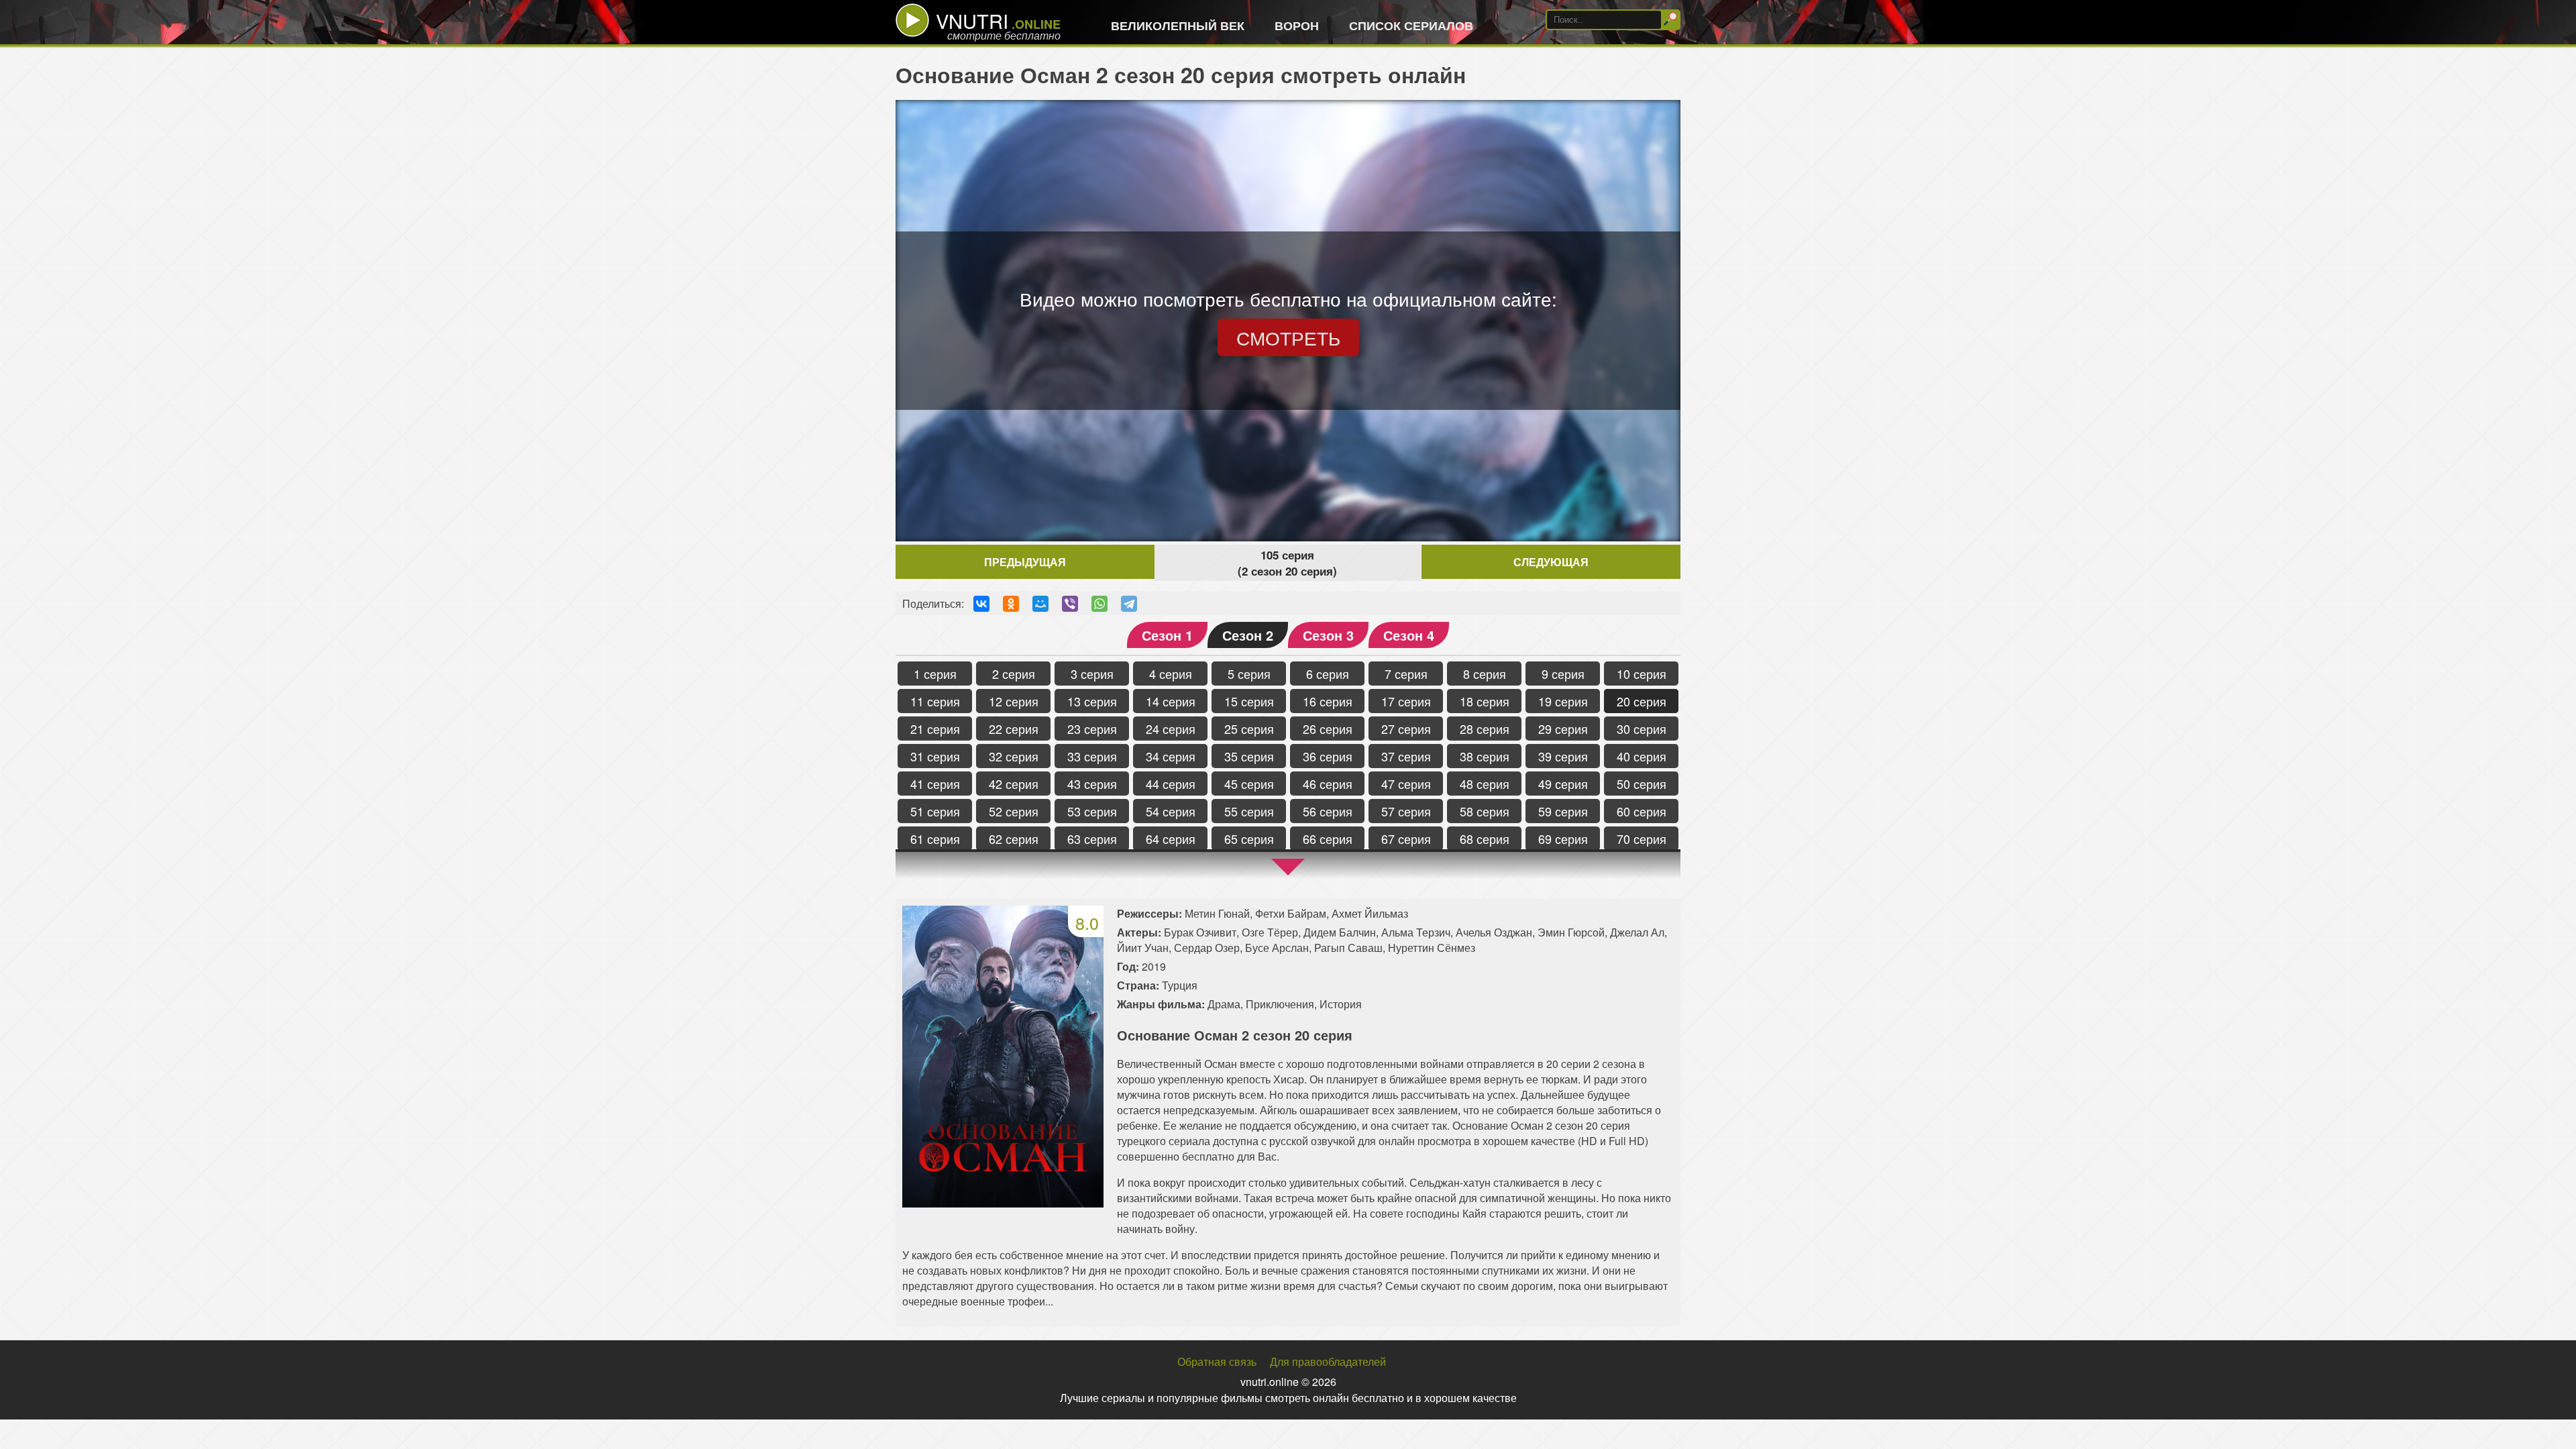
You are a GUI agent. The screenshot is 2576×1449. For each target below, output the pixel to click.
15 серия (1249, 701)
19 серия (1563, 701)
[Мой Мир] (1040, 604)
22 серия (1014, 729)
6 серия (1328, 674)
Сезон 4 (1409, 635)
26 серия (1328, 729)
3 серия (1092, 674)
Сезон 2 (1248, 635)
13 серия (1092, 701)
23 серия (1092, 729)
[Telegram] (1129, 604)
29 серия (1563, 729)
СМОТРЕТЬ (1288, 337)
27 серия (1406, 729)
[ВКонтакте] (981, 604)
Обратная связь (1217, 1361)
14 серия (1171, 701)
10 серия (1642, 674)
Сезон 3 (1328, 635)
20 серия (1642, 701)
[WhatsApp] (1099, 604)
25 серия (1249, 729)
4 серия (1171, 674)
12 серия (1014, 701)
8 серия (1485, 674)
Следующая (1551, 562)
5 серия (1249, 674)
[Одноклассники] (1011, 604)
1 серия (935, 674)
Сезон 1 (1167, 635)
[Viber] (1070, 604)
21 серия (935, 729)
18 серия (1485, 701)
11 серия (935, 701)
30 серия (1642, 729)
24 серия (1171, 729)
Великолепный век (1178, 25)
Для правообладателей (1328, 1361)
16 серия (1328, 701)
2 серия (1014, 674)
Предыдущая (1025, 562)
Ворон (1297, 25)
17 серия (1406, 701)
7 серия (1406, 674)
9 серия (1563, 674)
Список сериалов (1411, 25)
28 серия (1485, 729)
